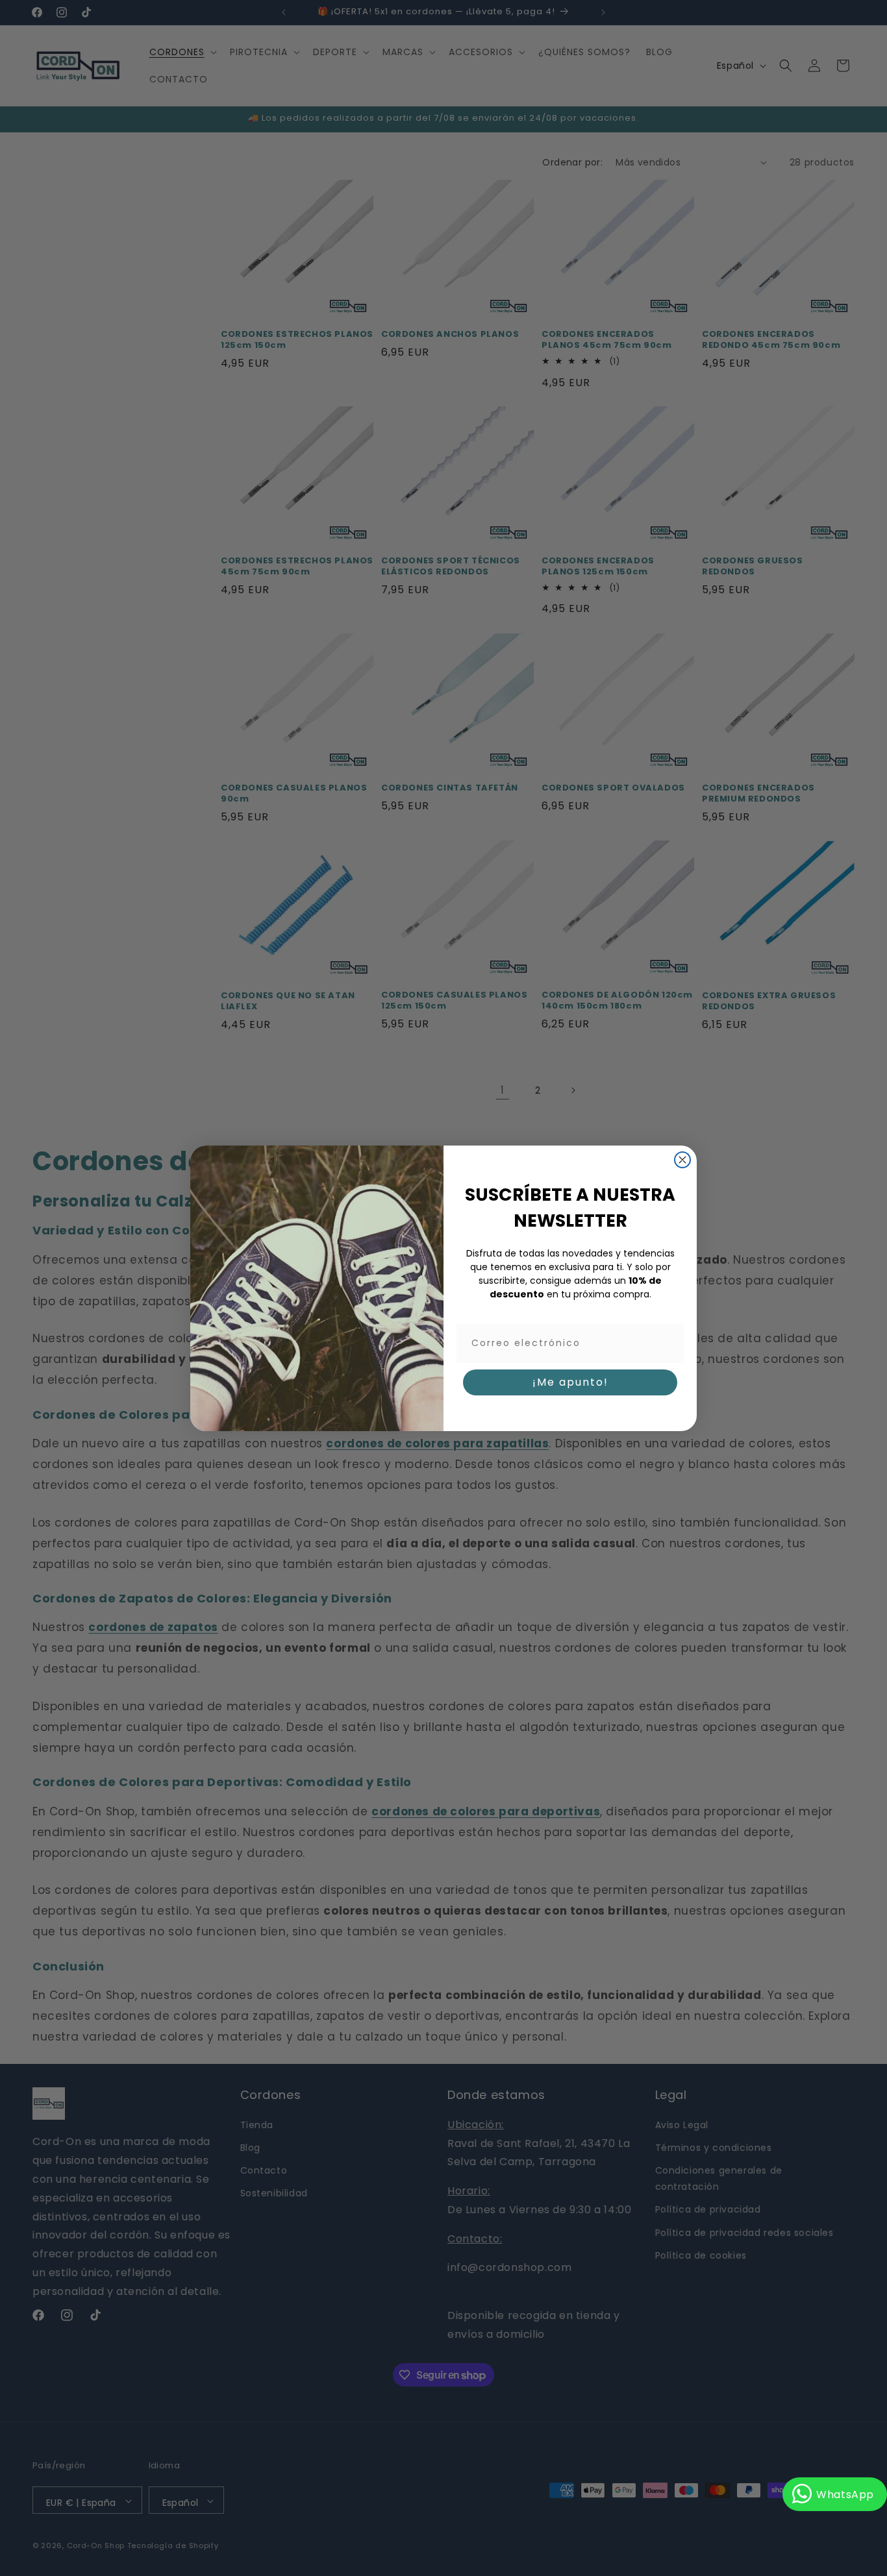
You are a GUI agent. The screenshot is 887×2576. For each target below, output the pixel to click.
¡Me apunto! (570, 1381)
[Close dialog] (682, 1160)
